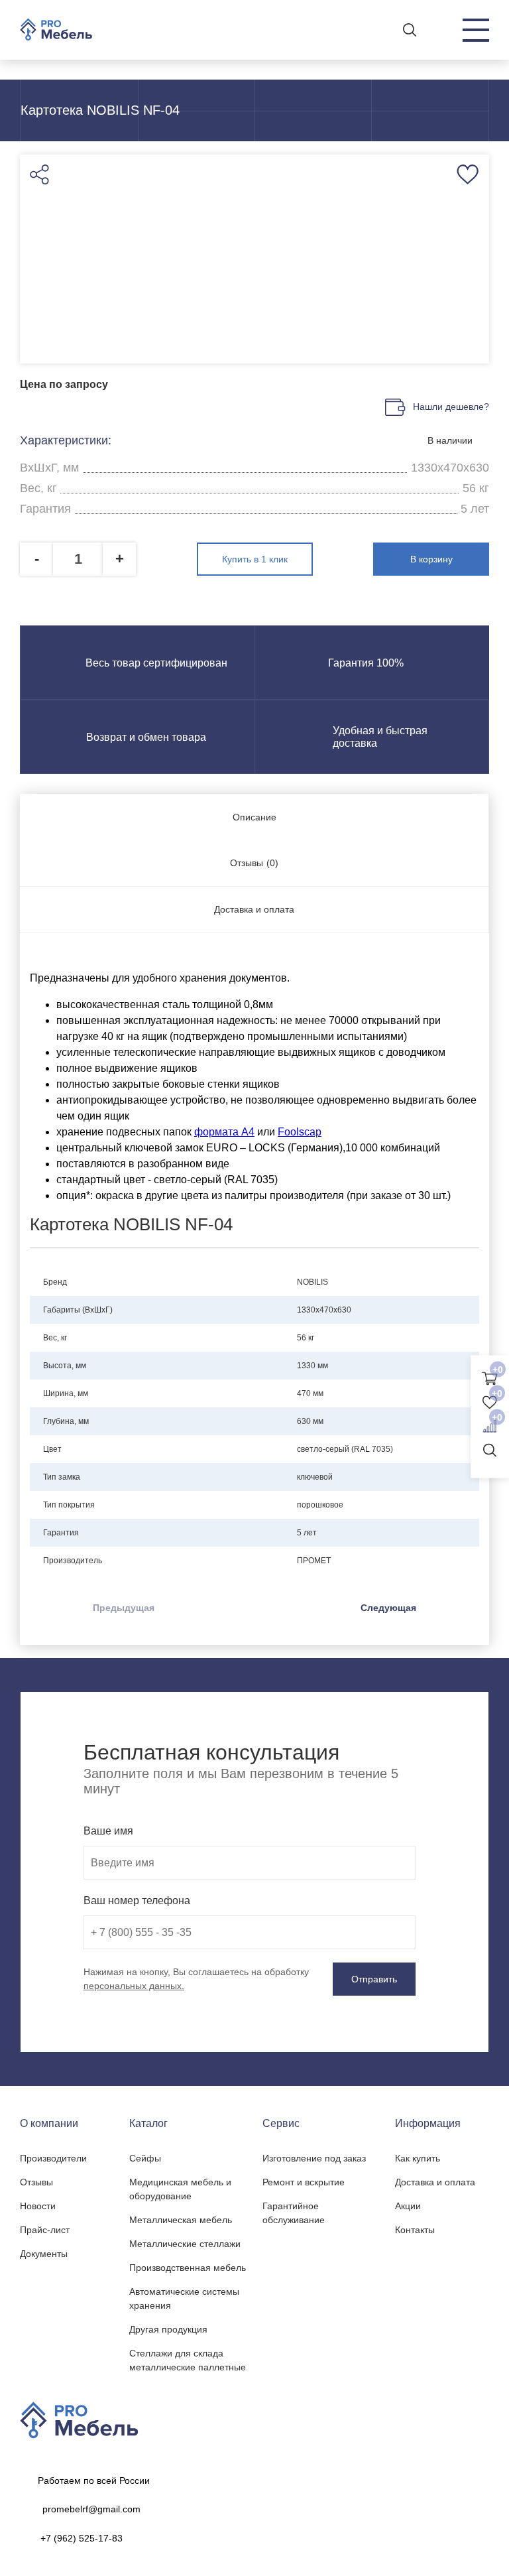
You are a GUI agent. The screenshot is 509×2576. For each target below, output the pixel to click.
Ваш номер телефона (137, 1900)
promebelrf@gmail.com (91, 2509)
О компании (49, 2123)
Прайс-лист (45, 2230)
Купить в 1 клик (255, 559)
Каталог (148, 2123)
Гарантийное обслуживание (294, 2213)
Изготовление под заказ (314, 2158)
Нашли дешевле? (451, 407)
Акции (408, 2206)
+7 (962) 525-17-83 (82, 2538)
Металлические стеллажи (185, 2244)
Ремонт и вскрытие (304, 2182)
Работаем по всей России (94, 2480)
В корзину (431, 559)
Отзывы (36, 2182)
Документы (44, 2254)
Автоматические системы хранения (184, 2298)
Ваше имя (108, 1831)
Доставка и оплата (435, 2182)
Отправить (374, 1979)
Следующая (388, 1608)
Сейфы (145, 2158)
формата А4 (224, 1132)
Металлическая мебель (181, 2220)
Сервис (281, 2123)
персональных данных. (134, 1986)
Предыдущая (124, 1608)
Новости (38, 2206)
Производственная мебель (188, 2268)
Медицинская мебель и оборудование (180, 2189)
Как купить (418, 2158)
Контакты (415, 2230)
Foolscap (300, 1132)
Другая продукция (168, 2329)
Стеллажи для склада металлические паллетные (188, 2360)
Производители (53, 2158)
